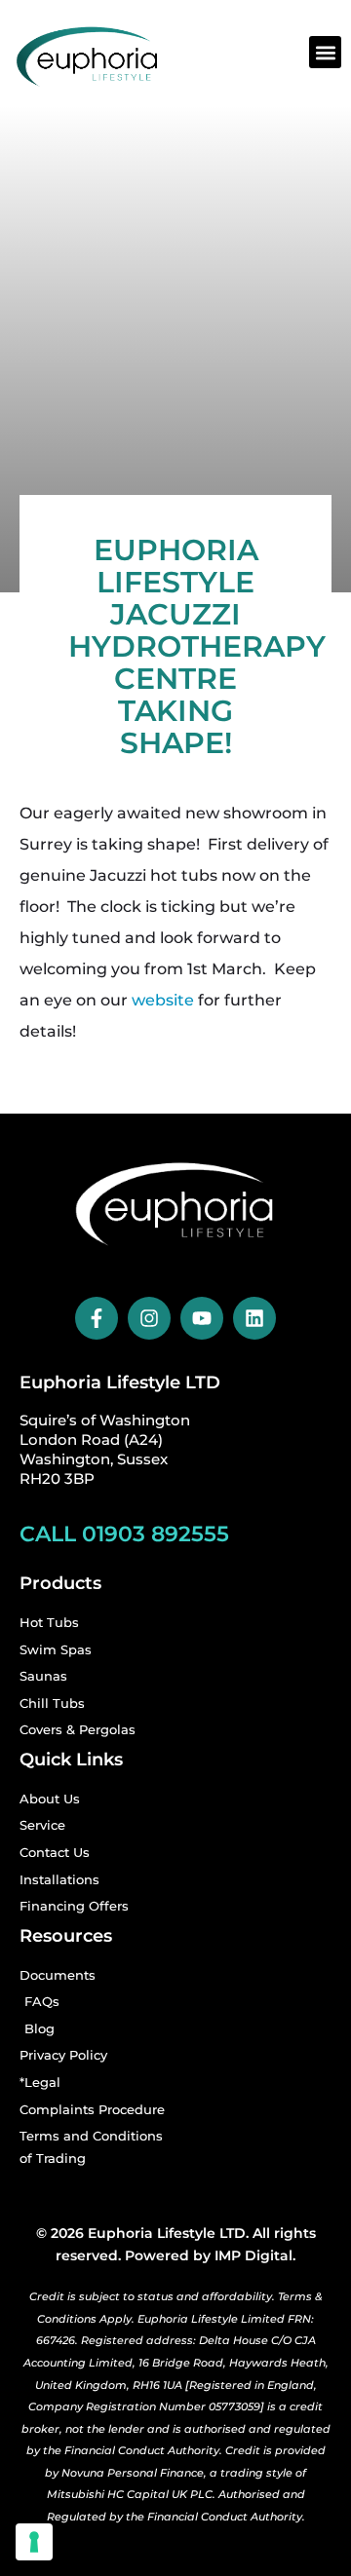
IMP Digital (253, 2255)
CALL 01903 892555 (124, 1534)
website (163, 1000)
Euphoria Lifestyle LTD (120, 1383)
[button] (325, 52)
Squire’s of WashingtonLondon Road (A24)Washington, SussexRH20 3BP (105, 1449)
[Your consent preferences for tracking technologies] (34, 2542)
